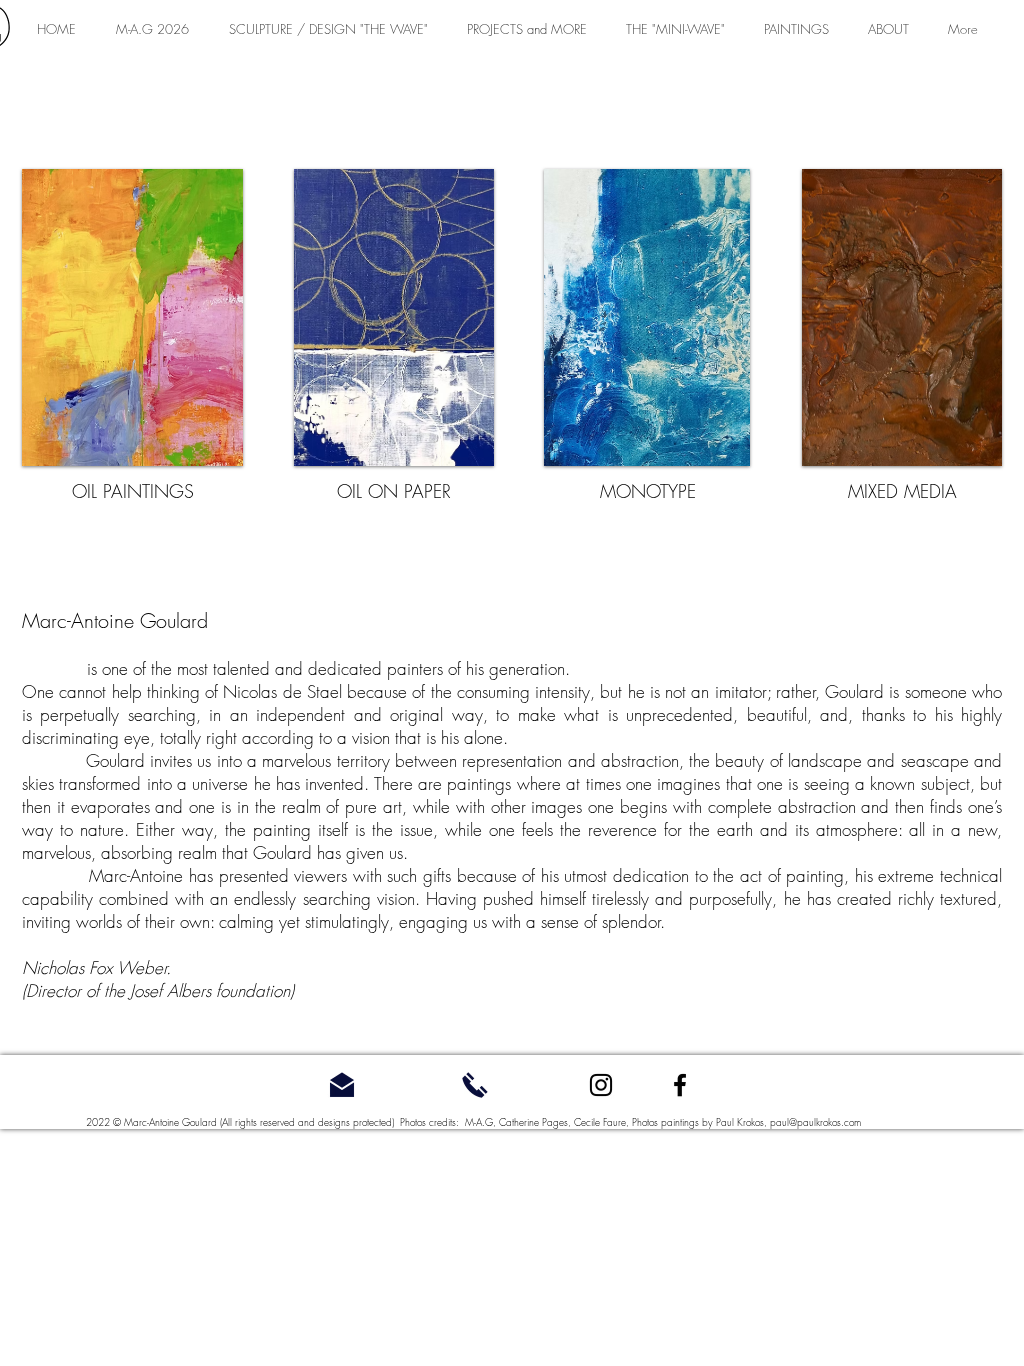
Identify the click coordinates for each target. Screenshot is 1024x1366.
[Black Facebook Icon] (680, 1085)
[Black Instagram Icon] (601, 1085)
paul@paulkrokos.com (815, 1122)
